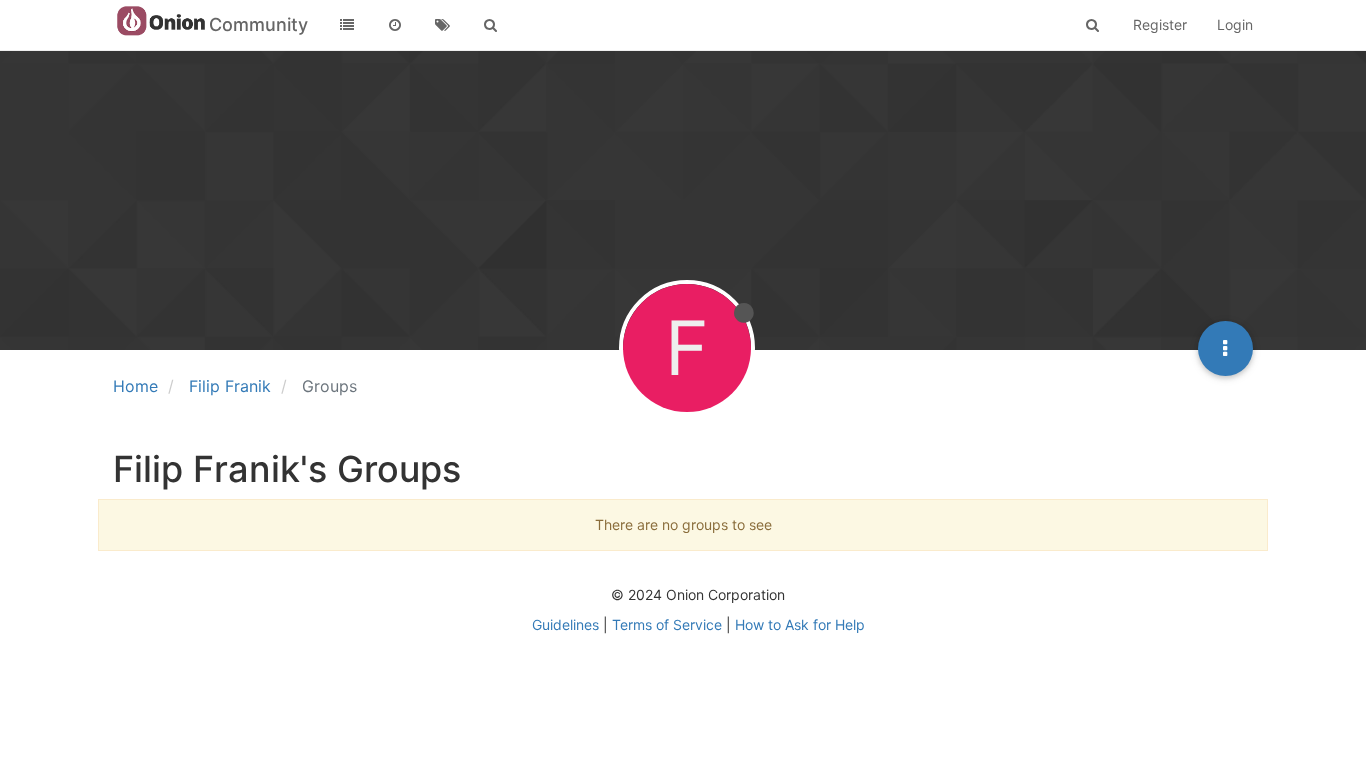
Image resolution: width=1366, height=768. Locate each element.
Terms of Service (667, 624)
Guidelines (565, 624)
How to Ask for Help (800, 624)
